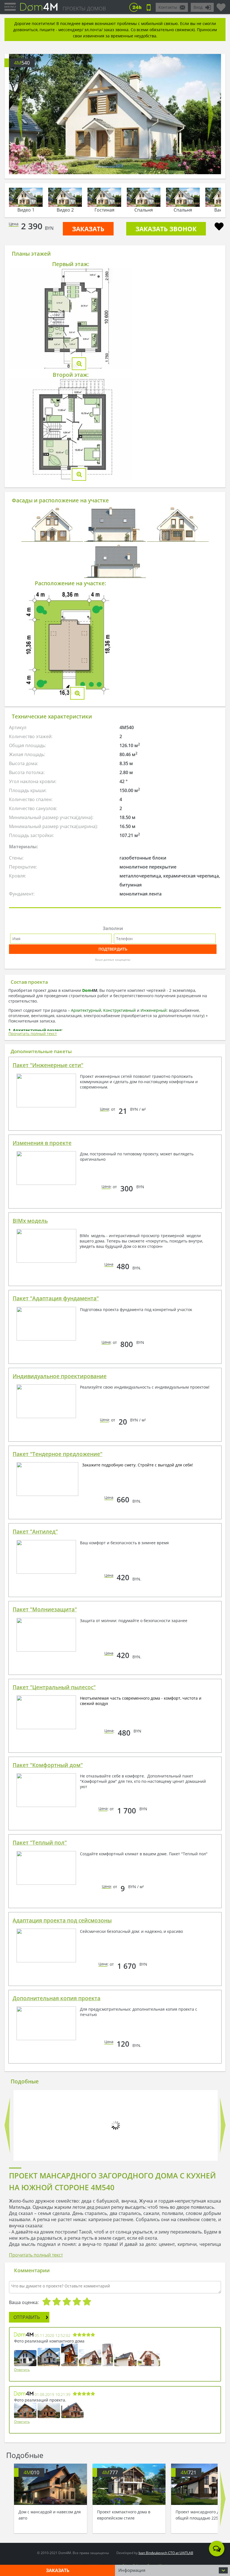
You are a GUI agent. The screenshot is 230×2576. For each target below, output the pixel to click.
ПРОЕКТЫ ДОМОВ (84, 8)
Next (210, 114)
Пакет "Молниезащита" (45, 1609)
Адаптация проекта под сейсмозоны (62, 1920)
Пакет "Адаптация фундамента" (56, 1298)
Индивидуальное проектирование (60, 1376)
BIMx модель (30, 1221)
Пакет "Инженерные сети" (48, 1065)
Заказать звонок (166, 229)
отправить (27, 2317)
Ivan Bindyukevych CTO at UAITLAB (166, 2553)
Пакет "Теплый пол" (40, 1843)
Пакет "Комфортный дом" (48, 1765)
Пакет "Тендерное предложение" (58, 1454)
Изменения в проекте (42, 1143)
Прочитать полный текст (33, 1034)
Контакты (168, 7)
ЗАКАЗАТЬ (88, 229)
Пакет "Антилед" (35, 1532)
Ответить (22, 2370)
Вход (198, 7)
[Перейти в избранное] (221, 5)
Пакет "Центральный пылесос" (54, 1687)
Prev (20, 114)
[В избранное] (219, 227)
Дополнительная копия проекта (57, 1998)
